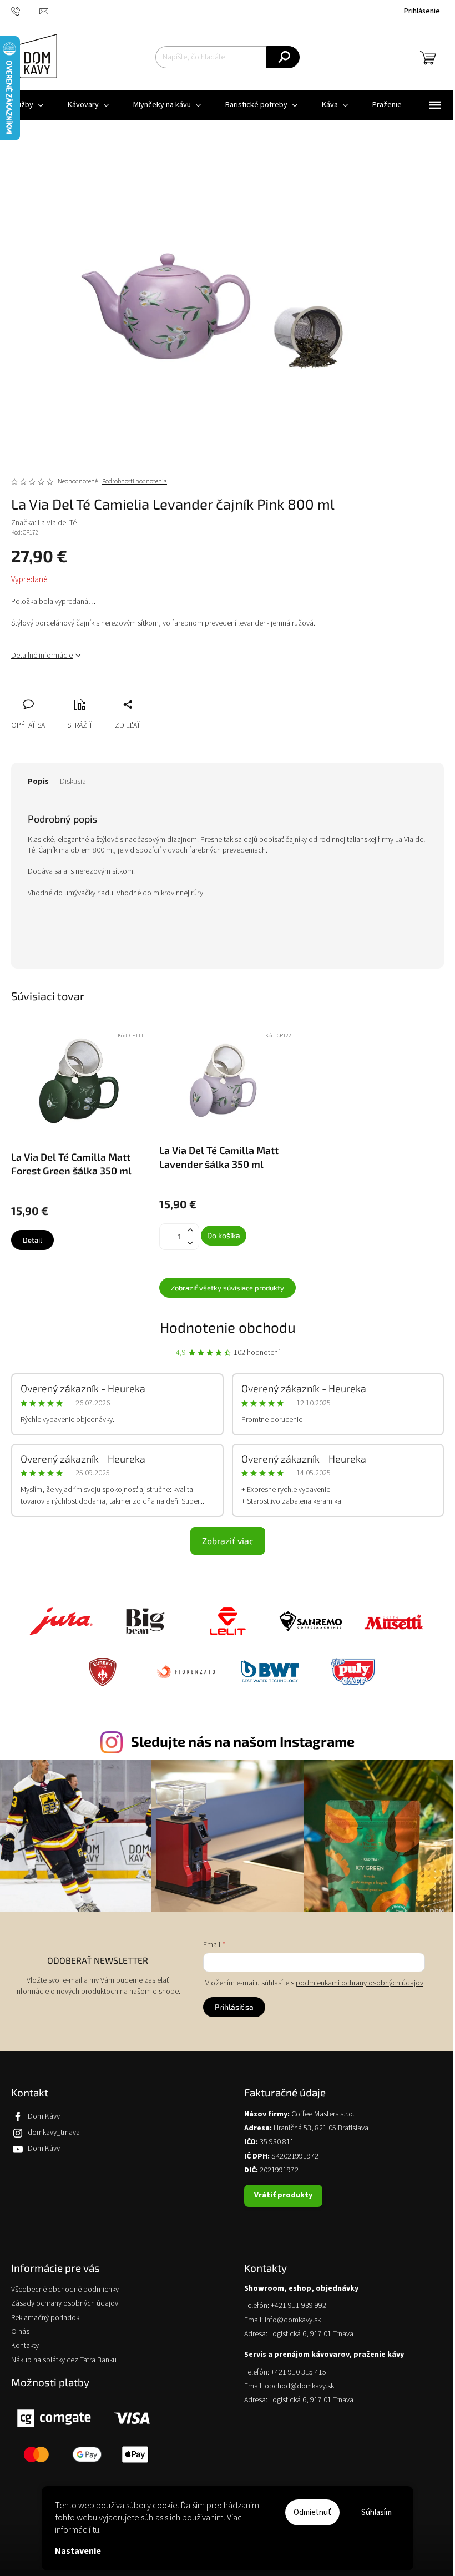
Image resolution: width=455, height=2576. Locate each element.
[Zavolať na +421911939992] (25, 11)
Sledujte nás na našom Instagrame (243, 1741)
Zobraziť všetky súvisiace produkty (228, 1288)
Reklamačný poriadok (45, 2318)
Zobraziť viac (228, 1541)
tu (96, 2530)
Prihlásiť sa (234, 2007)
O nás (20, 2332)
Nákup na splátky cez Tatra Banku (64, 2360)
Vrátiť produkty (283, 2195)
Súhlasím (376, 2512)
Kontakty (25, 2346)
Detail (32, 1240)
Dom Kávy (44, 2116)
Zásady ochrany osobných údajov (65, 2304)
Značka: (44, 523)
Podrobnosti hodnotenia (135, 482)
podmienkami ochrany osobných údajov (360, 1983)
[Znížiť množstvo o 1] (190, 1243)
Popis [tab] (38, 782)
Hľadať (283, 57)
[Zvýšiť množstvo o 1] (190, 1230)
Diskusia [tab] (73, 782)
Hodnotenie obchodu (228, 1327)
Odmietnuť (312, 2512)
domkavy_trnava (54, 2133)
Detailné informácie (42, 656)
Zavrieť (94, 692)
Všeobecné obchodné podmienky (65, 2290)
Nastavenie (78, 2551)
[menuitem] (88, 105)
